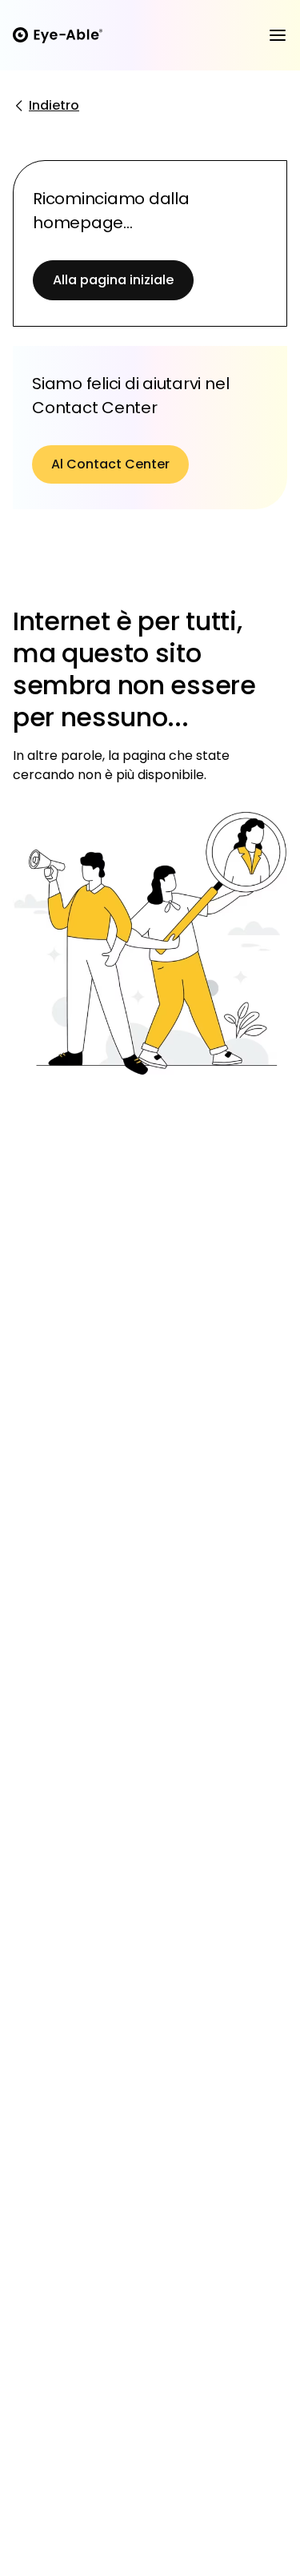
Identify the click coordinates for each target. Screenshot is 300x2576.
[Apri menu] (278, 35)
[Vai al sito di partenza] (58, 35)
